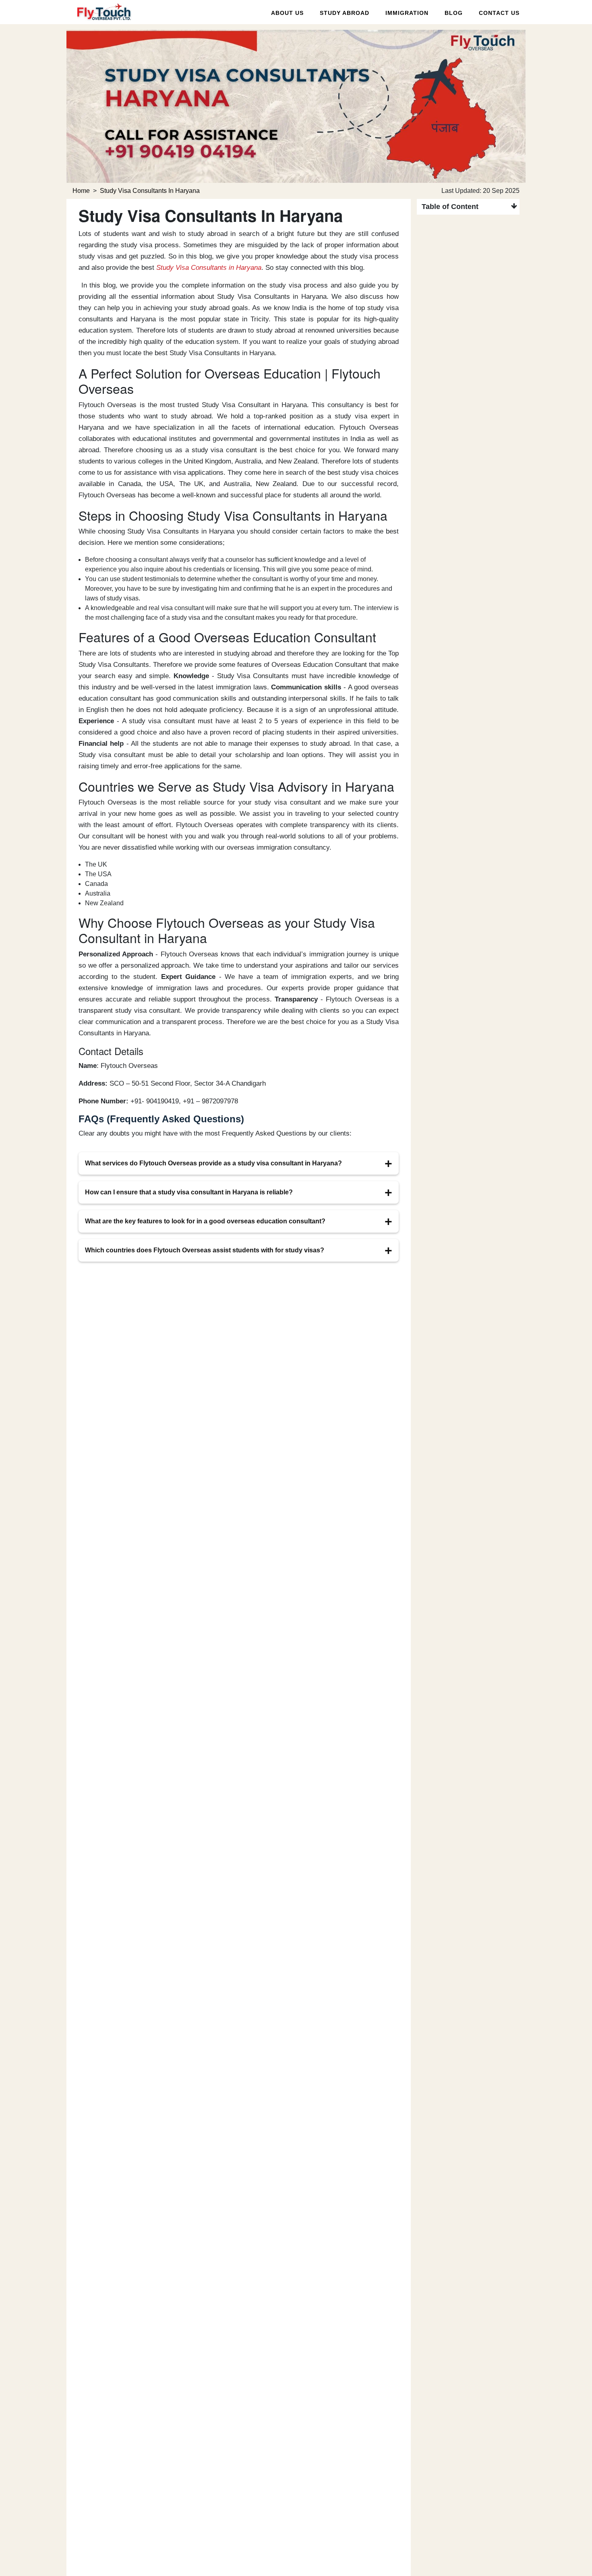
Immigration (407, 13)
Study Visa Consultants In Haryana (150, 191)
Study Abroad (345, 13)
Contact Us (499, 13)
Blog (454, 13)
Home (81, 191)
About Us (287, 13)
